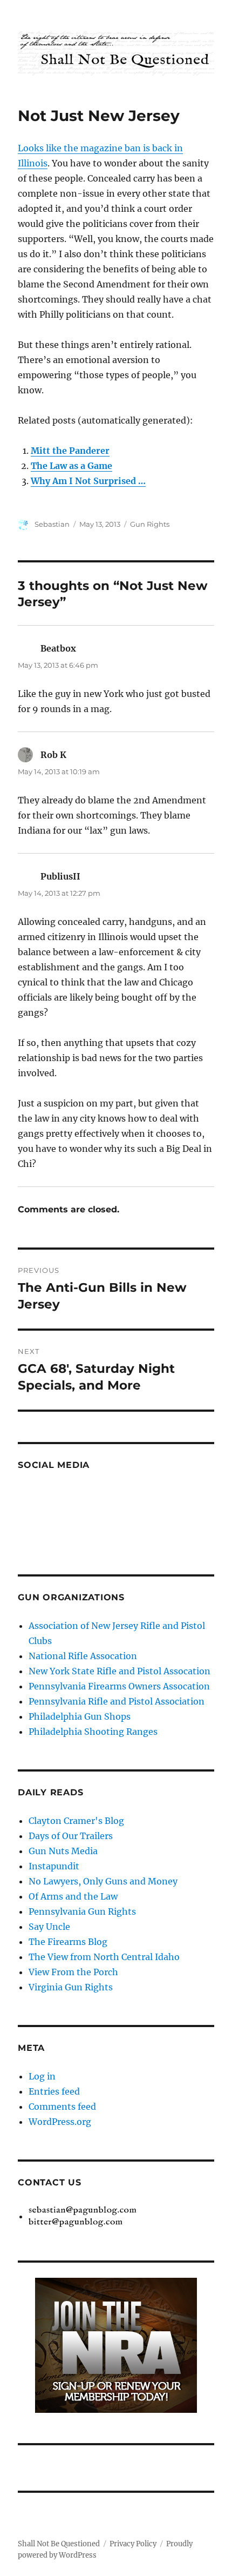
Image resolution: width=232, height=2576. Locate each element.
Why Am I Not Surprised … (88, 481)
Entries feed (54, 2091)
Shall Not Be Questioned (59, 2544)
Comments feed (62, 2107)
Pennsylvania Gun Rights (82, 1911)
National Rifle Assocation (83, 1656)
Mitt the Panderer (70, 451)
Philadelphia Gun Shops (80, 1716)
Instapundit (54, 1866)
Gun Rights (150, 524)
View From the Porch (73, 1972)
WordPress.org (60, 2122)
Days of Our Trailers (71, 1836)
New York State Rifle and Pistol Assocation (120, 1671)
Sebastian (52, 524)
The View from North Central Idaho (104, 1957)
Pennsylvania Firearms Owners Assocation (119, 1686)
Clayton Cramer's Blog (76, 1821)
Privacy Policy (133, 2544)
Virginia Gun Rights (71, 1987)
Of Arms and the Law (73, 1896)
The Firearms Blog (68, 1942)
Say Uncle (49, 1927)
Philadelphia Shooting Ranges (93, 1732)
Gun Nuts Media (63, 1851)
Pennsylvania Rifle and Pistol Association (117, 1701)
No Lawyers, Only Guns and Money (103, 1881)
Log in (42, 2076)
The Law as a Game (71, 466)
